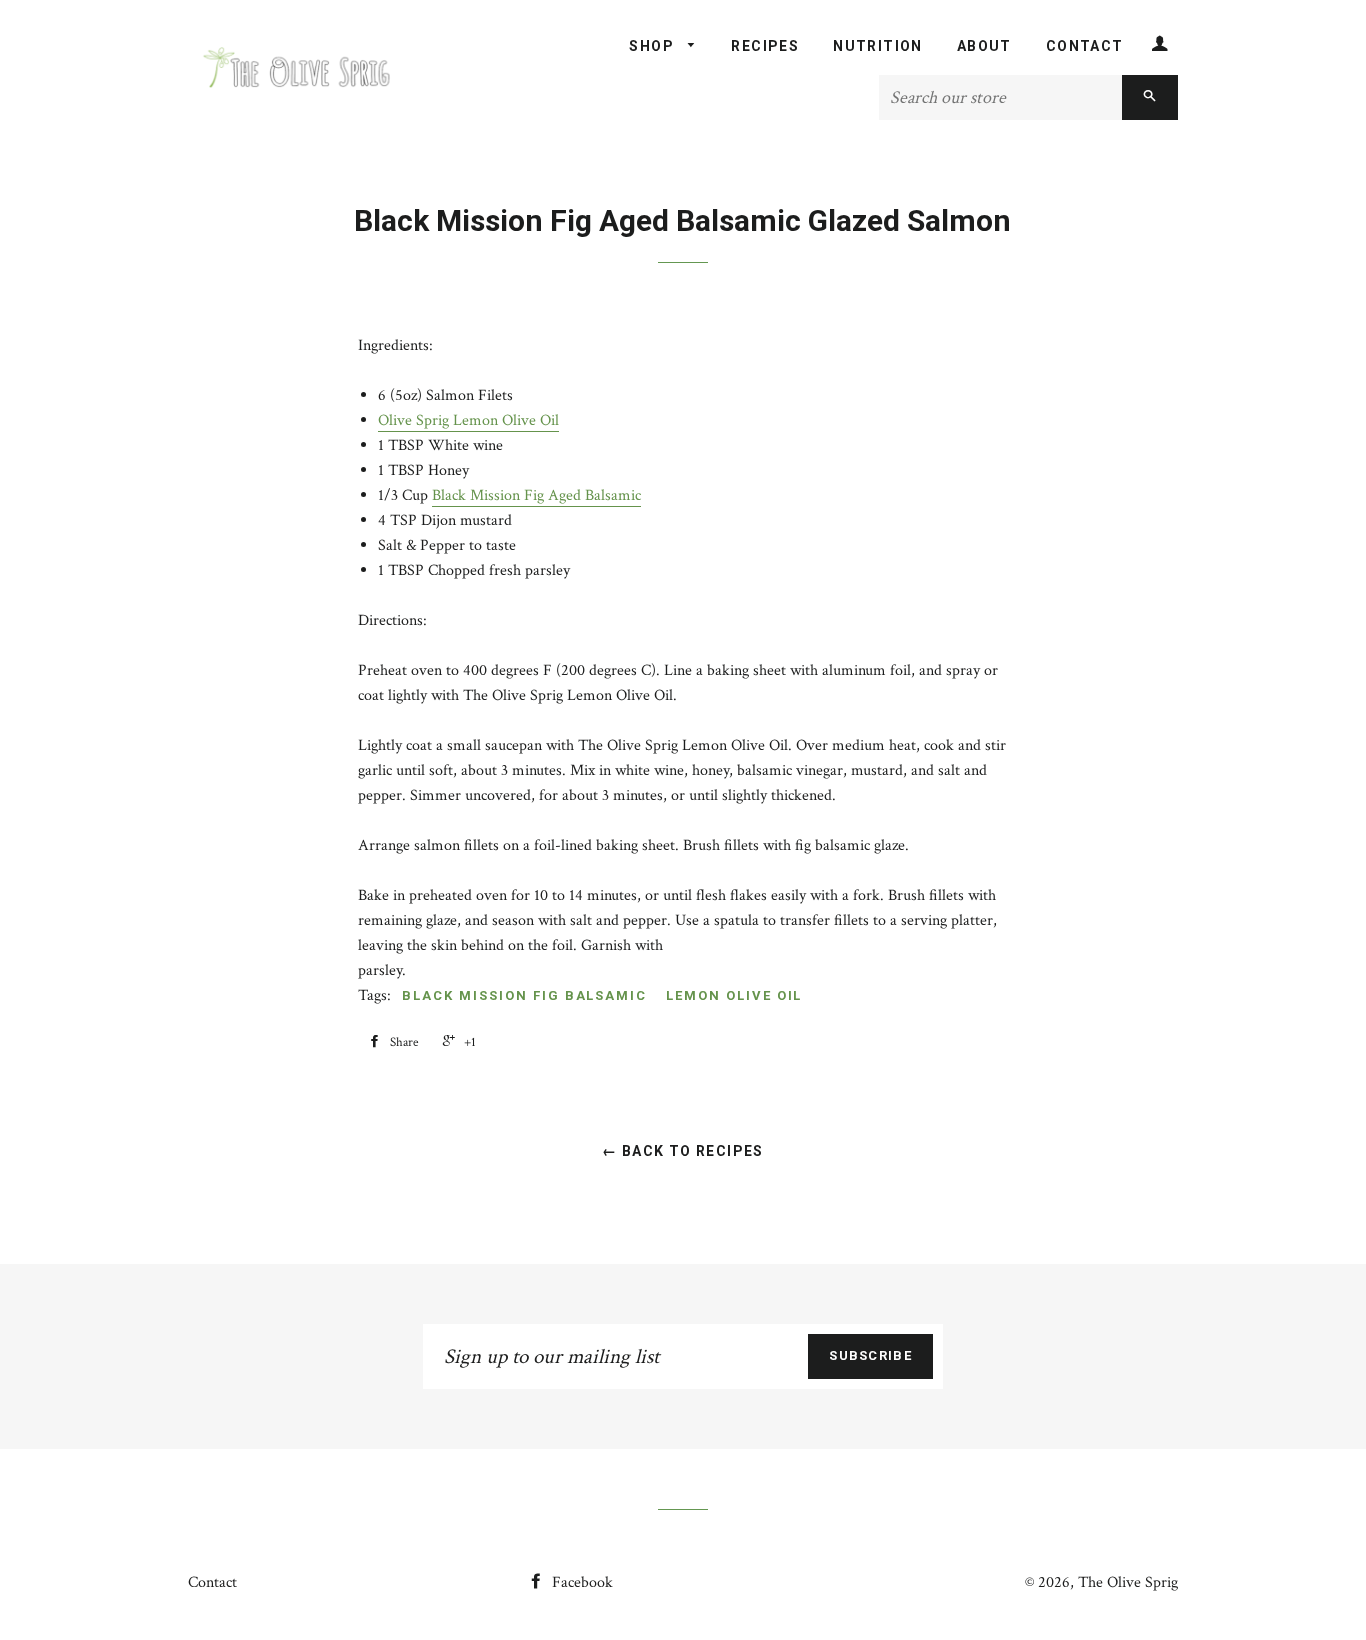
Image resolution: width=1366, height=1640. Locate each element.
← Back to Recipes (683, 1151)
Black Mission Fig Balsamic (524, 995)
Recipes (765, 46)
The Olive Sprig (1128, 1582)
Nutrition (878, 46)
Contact (1085, 46)
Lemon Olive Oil (734, 995)
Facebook (580, 1582)
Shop (653, 46)
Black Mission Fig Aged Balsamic (536, 495)
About (984, 46)
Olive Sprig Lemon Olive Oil (468, 420)
